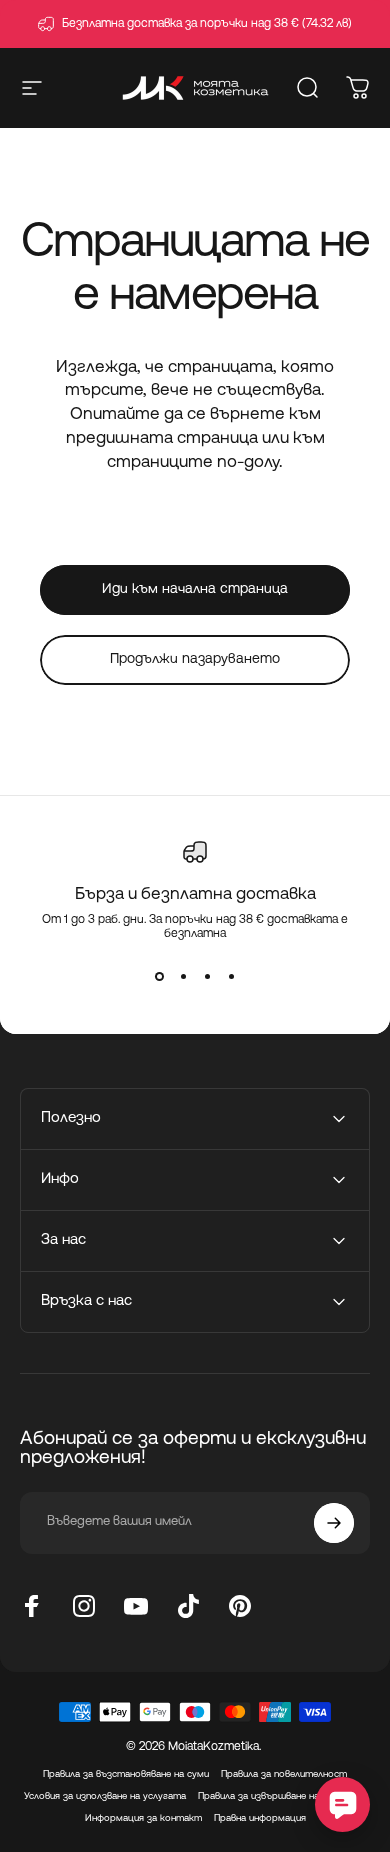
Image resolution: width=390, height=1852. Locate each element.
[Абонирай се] (334, 1523)
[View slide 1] (159, 977)
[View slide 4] (231, 977)
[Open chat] (342, 1804)
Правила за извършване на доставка (282, 1796)
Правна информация (260, 1818)
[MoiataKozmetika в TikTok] (188, 1606)
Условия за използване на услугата (105, 1796)
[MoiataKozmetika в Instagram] (84, 1606)
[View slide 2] (183, 977)
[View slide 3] (207, 977)
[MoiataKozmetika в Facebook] (32, 1606)
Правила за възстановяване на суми (126, 1774)
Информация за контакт (143, 1818)
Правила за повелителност (284, 1774)
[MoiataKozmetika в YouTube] (136, 1606)
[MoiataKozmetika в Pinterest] (240, 1606)
